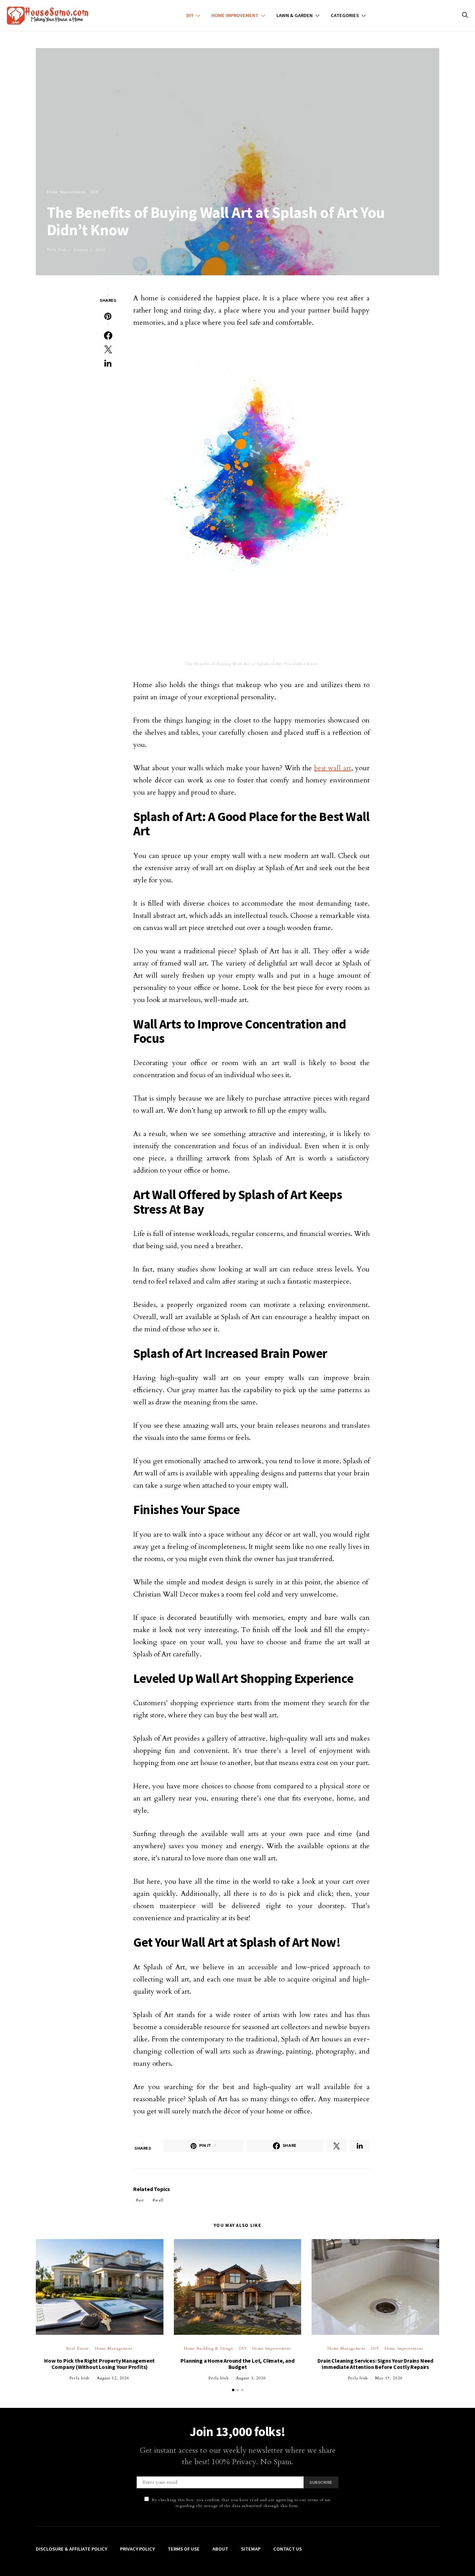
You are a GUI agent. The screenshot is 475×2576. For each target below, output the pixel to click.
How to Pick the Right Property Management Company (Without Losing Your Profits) (99, 2364)
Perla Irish (57, 250)
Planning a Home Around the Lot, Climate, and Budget (237, 2364)
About (220, 2549)
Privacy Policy (137, 2549)
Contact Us (288, 2549)
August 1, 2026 (251, 2378)
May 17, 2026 (389, 2378)
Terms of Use (184, 2549)
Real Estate (78, 2349)
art (141, 2200)
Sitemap (251, 2549)
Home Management (114, 2349)
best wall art (333, 768)
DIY (190, 15)
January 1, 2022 (90, 250)
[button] (233, 2390)
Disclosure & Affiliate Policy (71, 2549)
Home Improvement (235, 15)
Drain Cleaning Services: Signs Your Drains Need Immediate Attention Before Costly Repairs (375, 2364)
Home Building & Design (209, 2349)
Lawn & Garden (295, 15)
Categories (345, 15)
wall (159, 2200)
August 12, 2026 (113, 2378)
